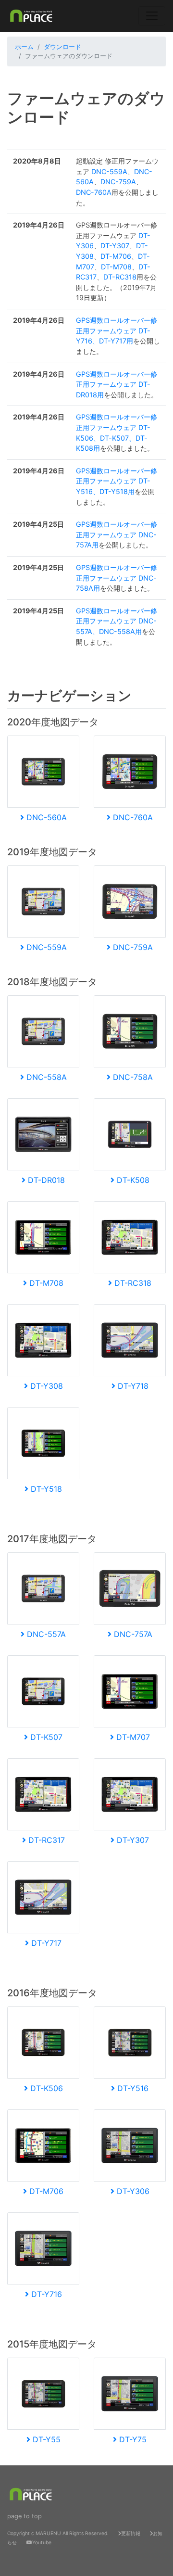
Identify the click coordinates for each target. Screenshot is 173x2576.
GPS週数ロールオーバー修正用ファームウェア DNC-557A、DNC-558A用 (117, 621)
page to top (25, 2516)
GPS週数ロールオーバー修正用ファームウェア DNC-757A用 (117, 534)
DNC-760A (94, 192)
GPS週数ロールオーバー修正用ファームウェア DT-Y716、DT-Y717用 (117, 330)
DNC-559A (109, 171)
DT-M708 (116, 267)
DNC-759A (118, 182)
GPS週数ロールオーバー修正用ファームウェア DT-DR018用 (117, 384)
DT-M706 (116, 256)
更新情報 (131, 2533)
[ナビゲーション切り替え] (152, 16)
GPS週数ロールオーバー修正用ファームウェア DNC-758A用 (117, 578)
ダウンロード (62, 47)
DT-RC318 (120, 277)
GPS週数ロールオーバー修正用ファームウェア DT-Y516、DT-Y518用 (117, 481)
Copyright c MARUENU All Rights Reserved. (58, 2533)
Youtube (42, 2542)
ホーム (24, 47)
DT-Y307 (115, 246)
